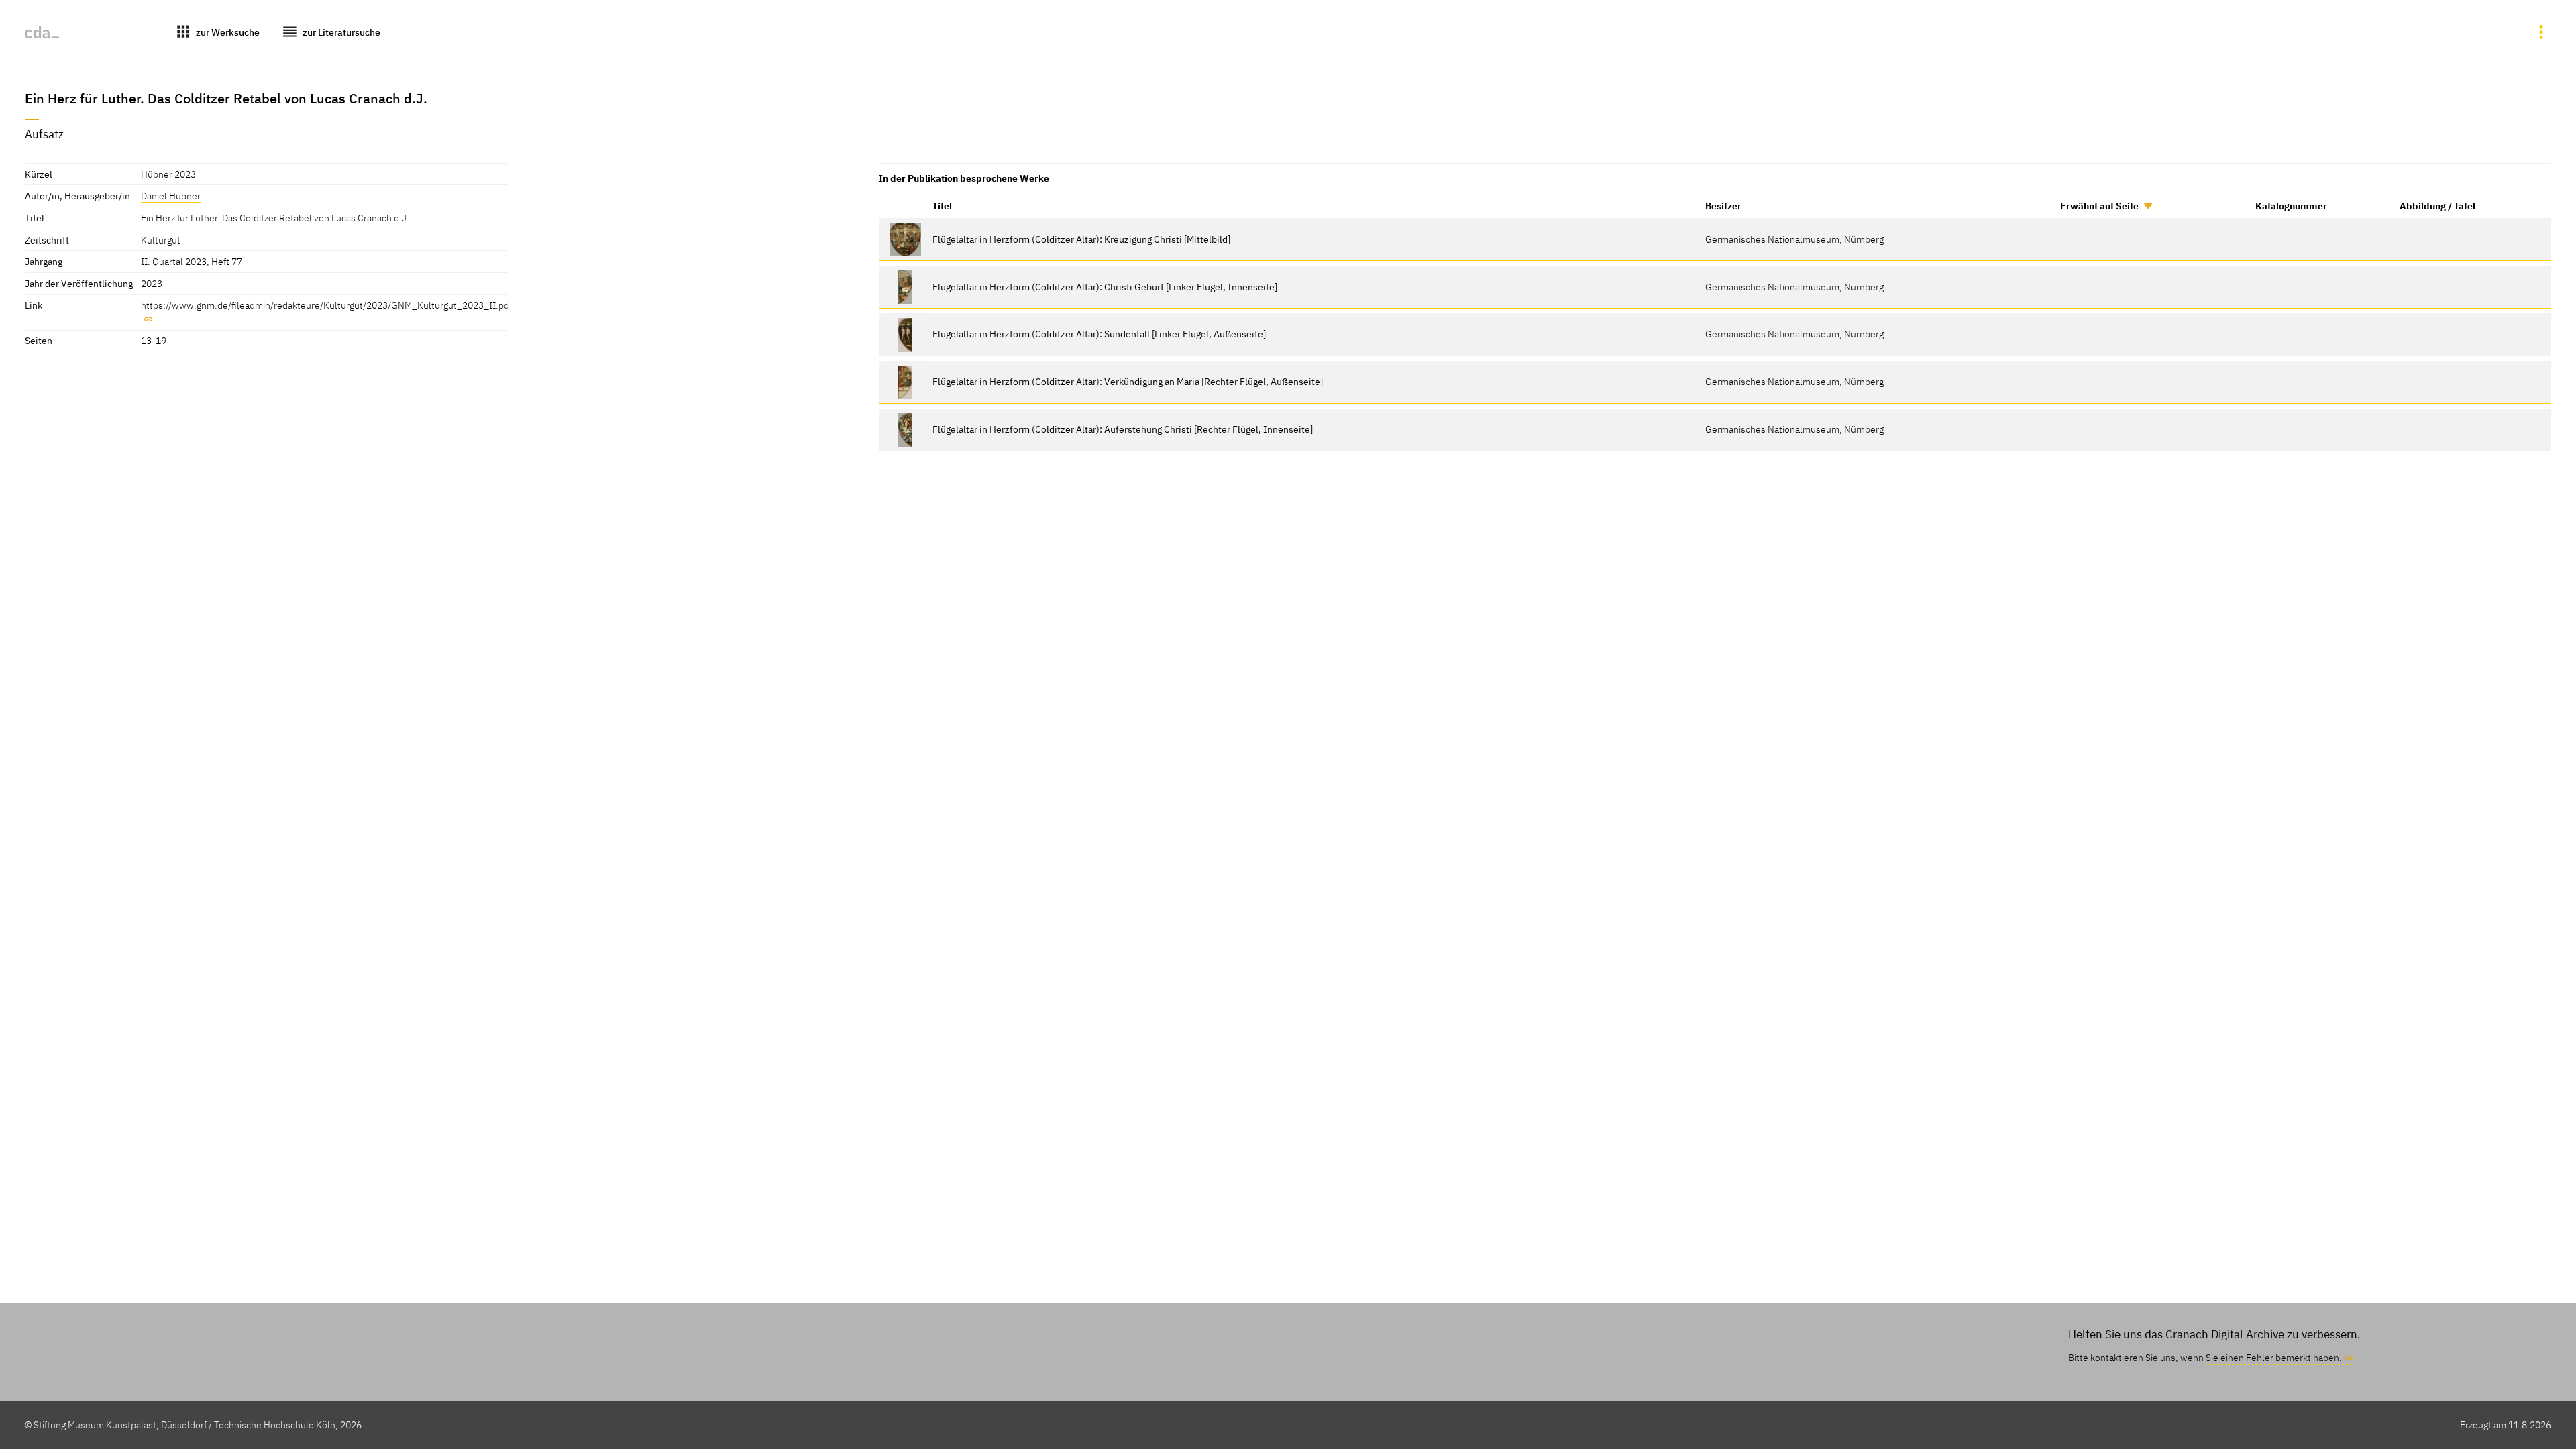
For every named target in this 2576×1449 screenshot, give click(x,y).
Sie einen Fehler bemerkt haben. (2274, 1357)
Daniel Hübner (171, 196)
